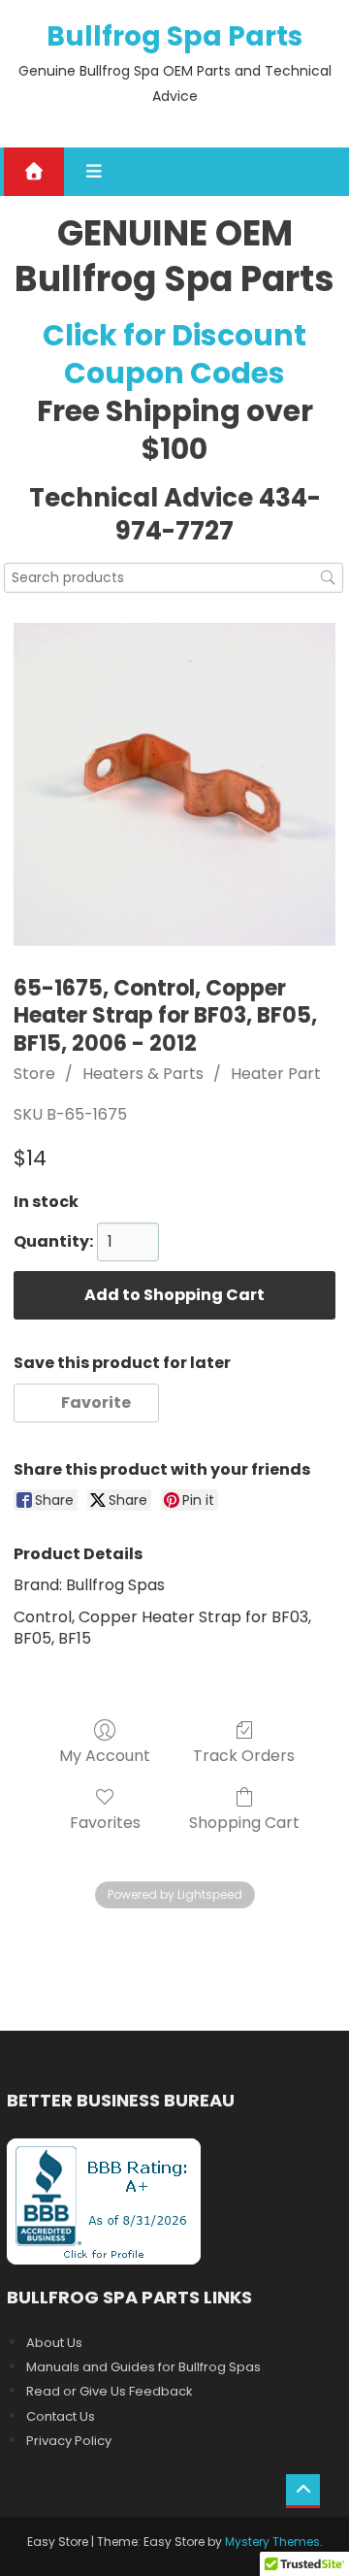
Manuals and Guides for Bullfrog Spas (143, 2367)
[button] (87, 1403)
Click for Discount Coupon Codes (174, 354)
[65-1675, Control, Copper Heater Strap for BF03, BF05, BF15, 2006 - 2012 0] (175, 784)
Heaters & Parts (143, 1074)
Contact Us (61, 2416)
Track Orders (244, 1755)
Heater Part (276, 1074)
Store (34, 1074)
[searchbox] (174, 578)
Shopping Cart (244, 1822)
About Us (54, 2343)
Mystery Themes (272, 2542)
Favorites (105, 1822)
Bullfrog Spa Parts (174, 36)
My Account (105, 1755)
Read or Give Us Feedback (110, 2391)
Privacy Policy (69, 2441)
